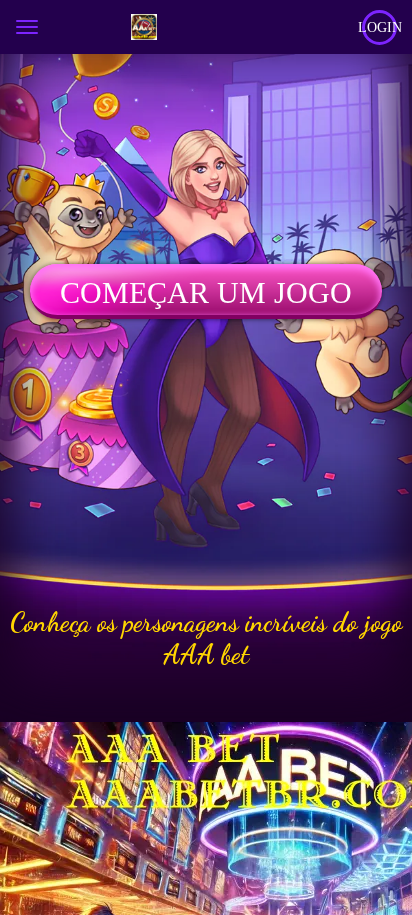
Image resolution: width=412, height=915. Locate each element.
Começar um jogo (206, 292)
